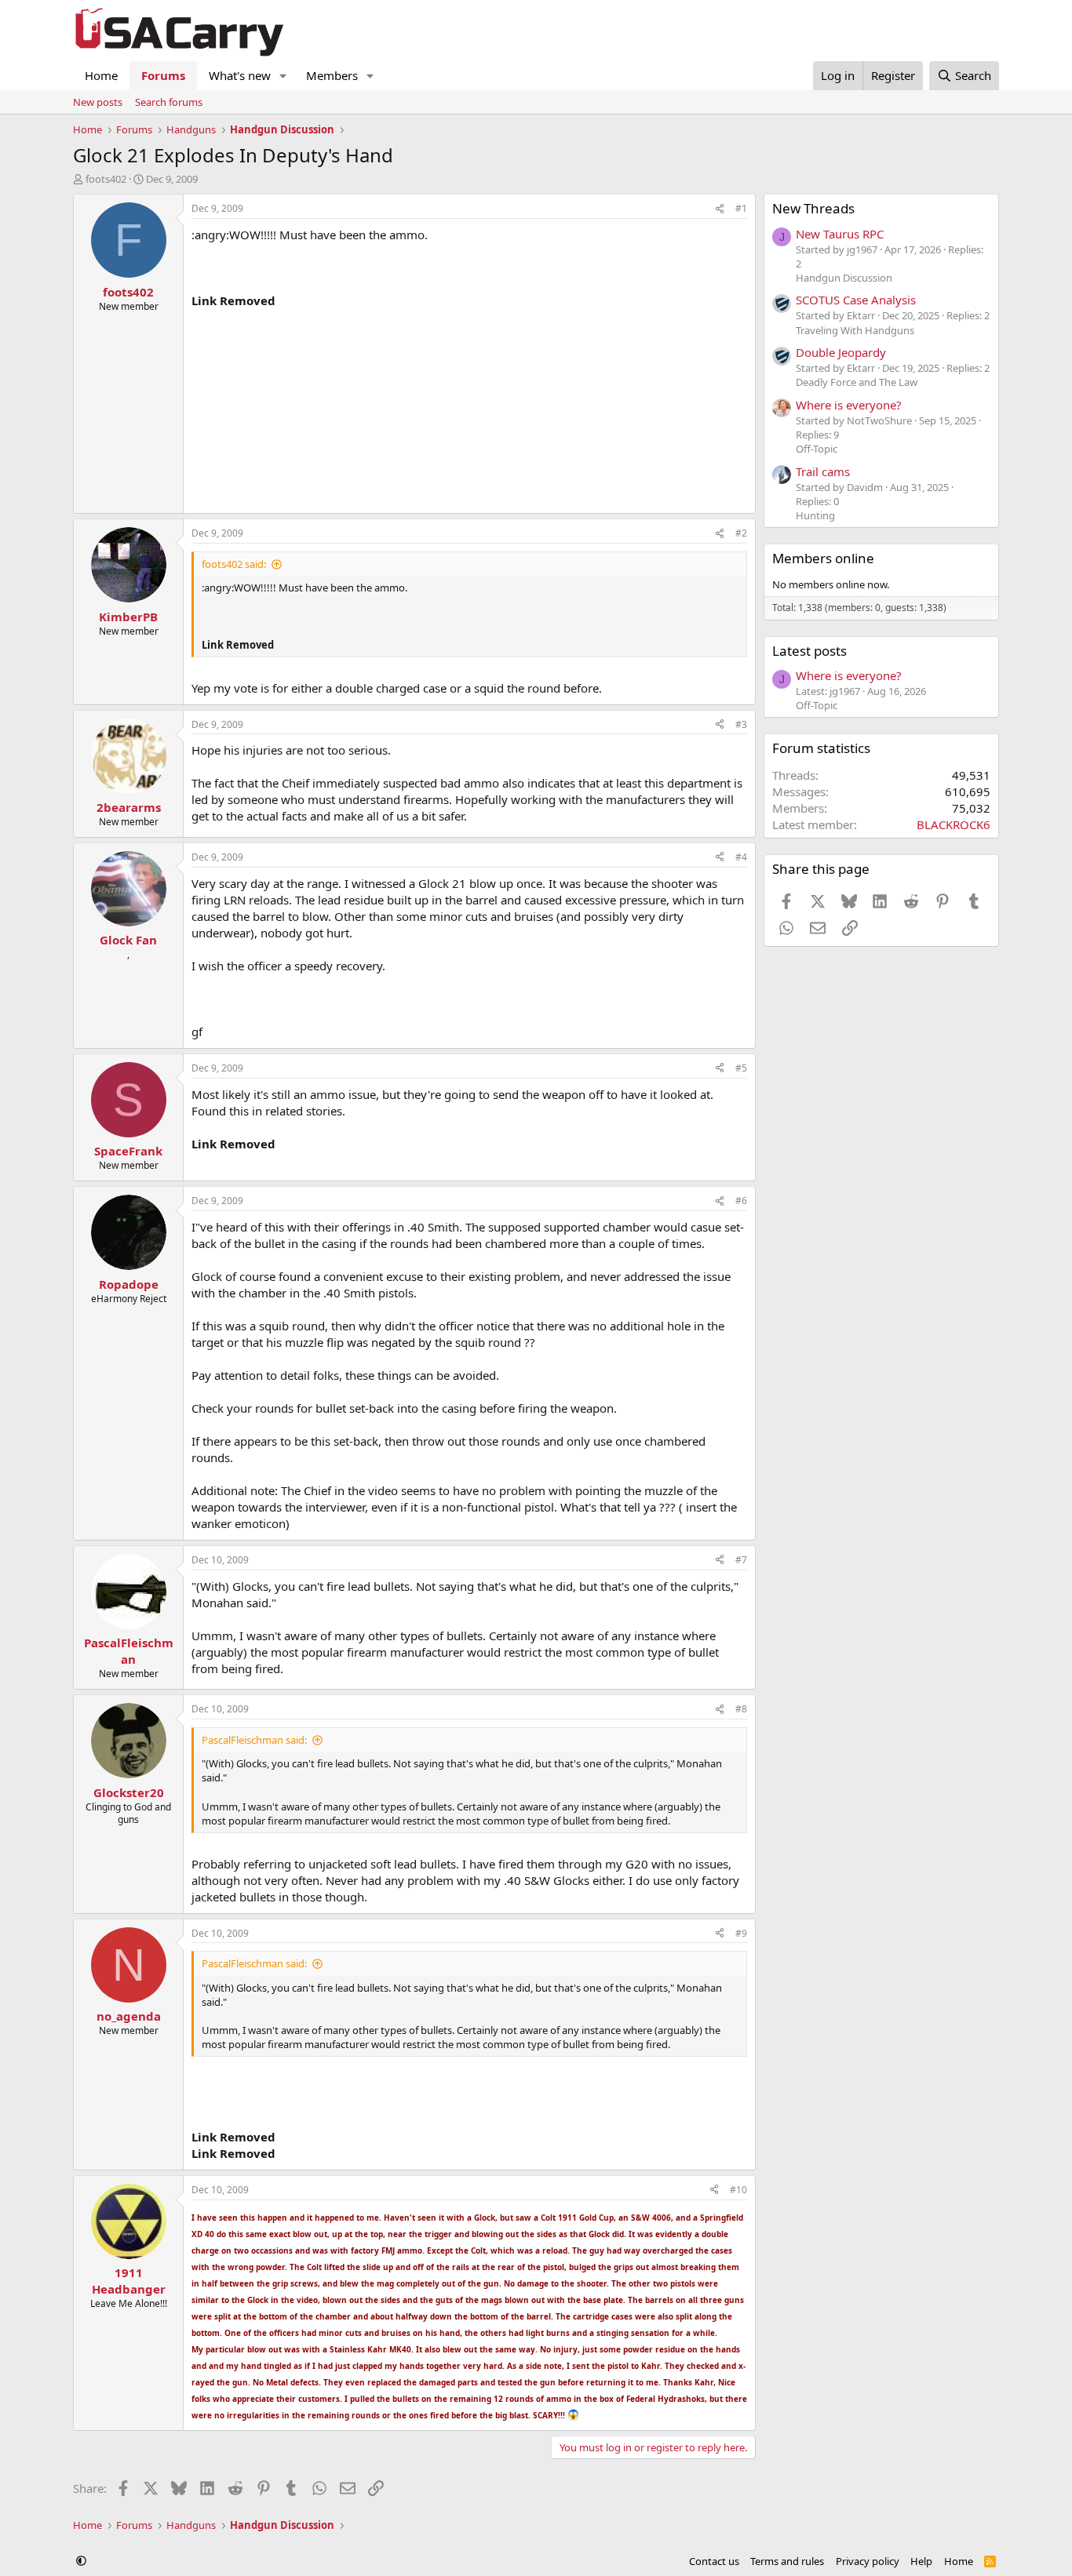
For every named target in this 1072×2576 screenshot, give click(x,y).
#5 (741, 1068)
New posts (98, 102)
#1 (741, 208)
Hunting (815, 515)
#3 (741, 724)
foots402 (106, 179)
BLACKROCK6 (953, 824)
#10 (738, 2190)
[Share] (720, 209)
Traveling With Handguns (855, 330)
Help (921, 2561)
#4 (741, 857)
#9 (741, 1933)
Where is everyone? (849, 405)
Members (332, 75)
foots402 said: (234, 564)
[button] (283, 76)
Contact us (714, 2561)
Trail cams (823, 471)
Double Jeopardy (841, 352)
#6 (741, 1201)
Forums (163, 75)
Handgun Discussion (844, 278)
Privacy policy (868, 2561)
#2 (741, 533)
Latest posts (809, 651)
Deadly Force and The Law (857, 382)
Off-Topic (817, 449)
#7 (741, 1560)
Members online (823, 558)
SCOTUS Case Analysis (856, 300)
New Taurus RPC (840, 234)
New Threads (813, 208)
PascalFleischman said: (254, 1740)
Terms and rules (787, 2561)
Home (101, 75)
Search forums (169, 102)
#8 (741, 1709)
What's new (240, 75)
